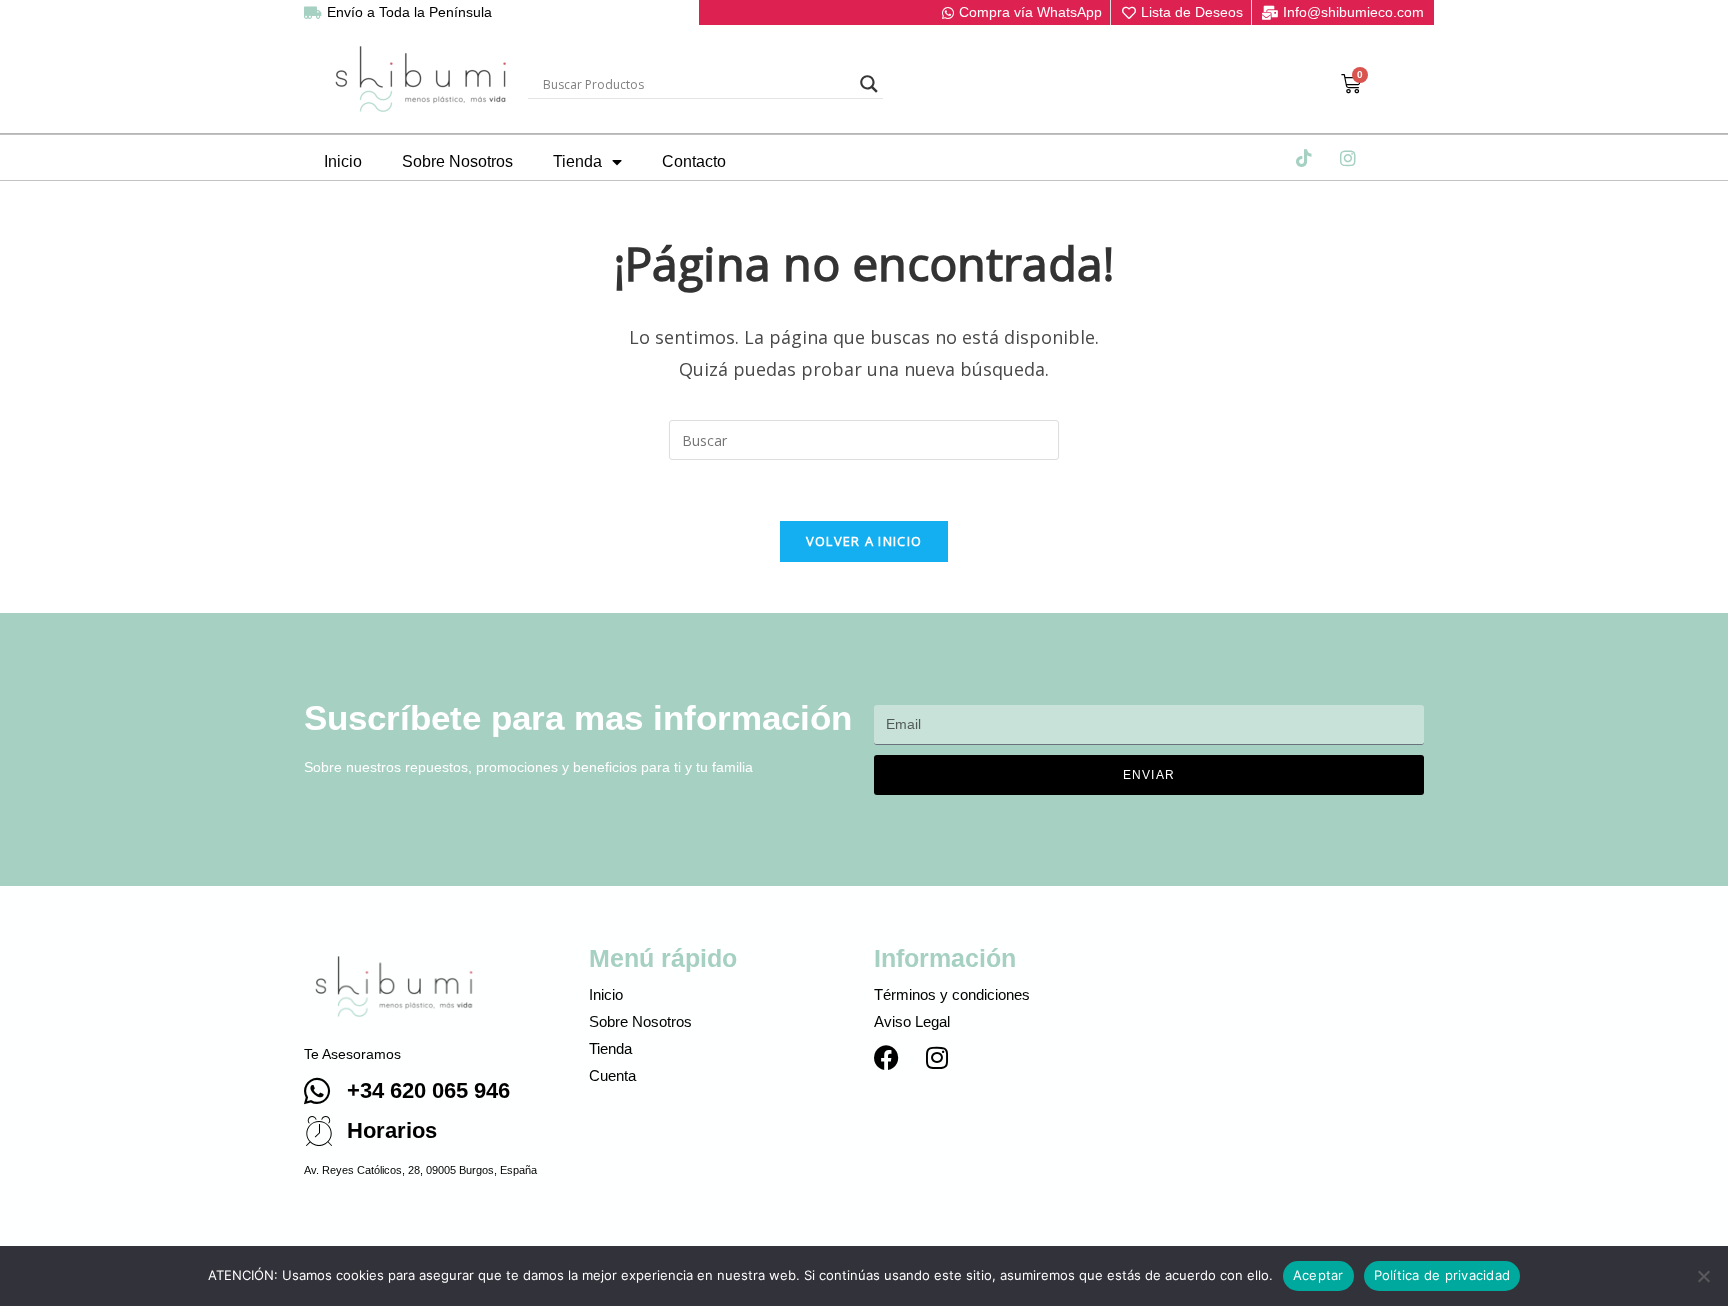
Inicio (343, 161)
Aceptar (1318, 1275)
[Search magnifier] (869, 84)
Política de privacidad (1442, 1275)
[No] (1703, 1276)
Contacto (694, 161)
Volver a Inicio (864, 541)
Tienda (577, 161)
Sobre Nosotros (457, 161)
